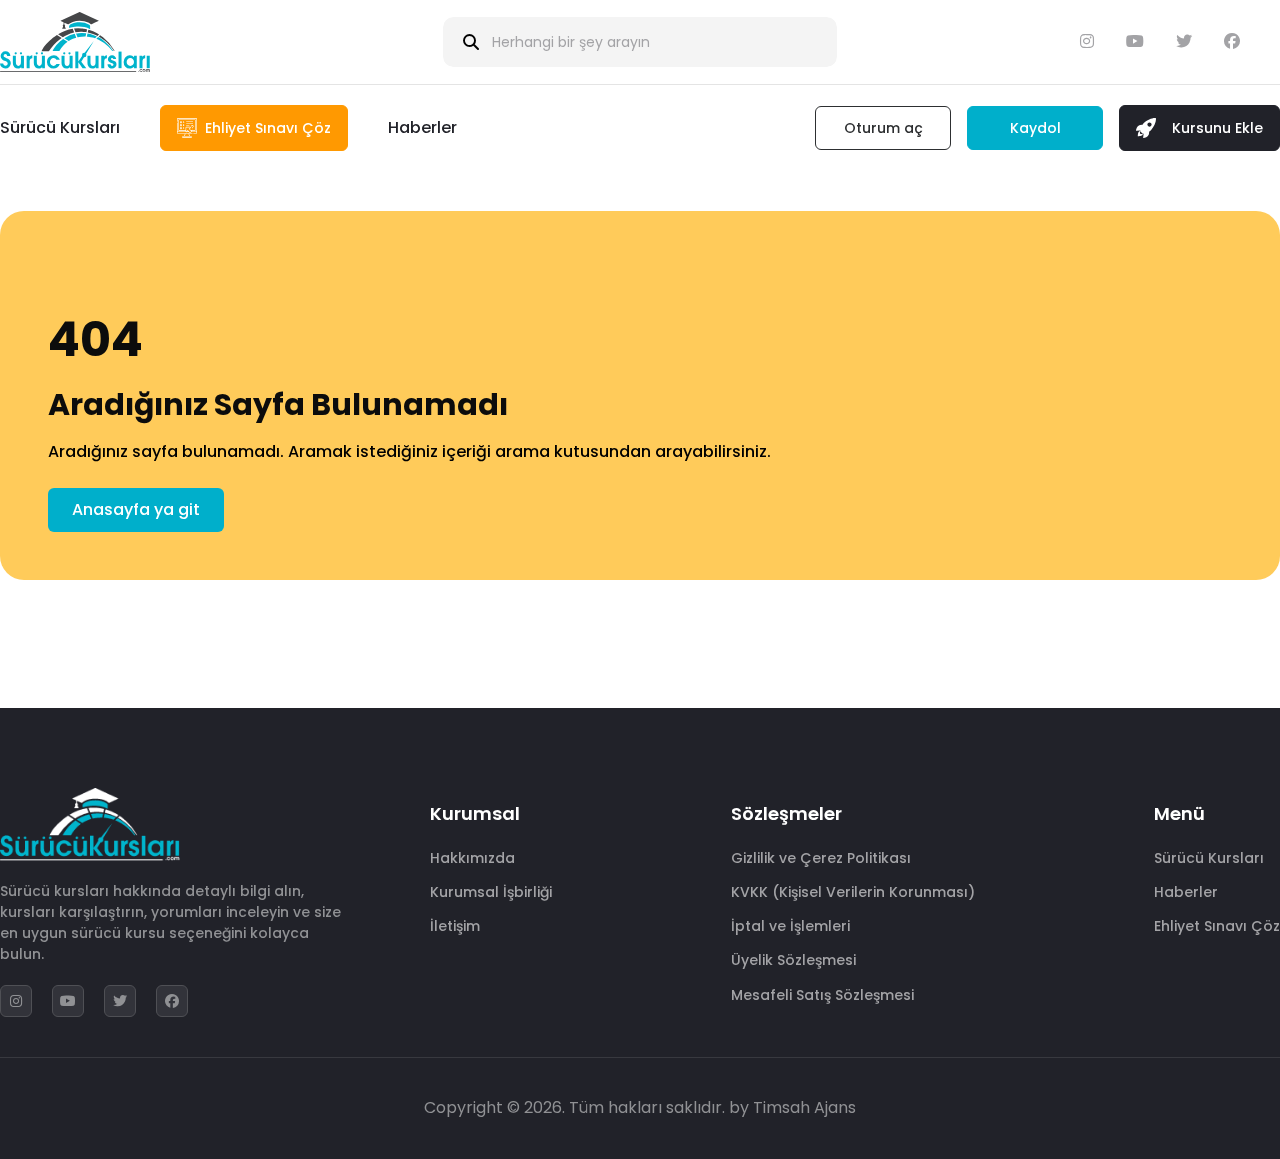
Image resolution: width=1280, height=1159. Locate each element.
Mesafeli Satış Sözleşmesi (822, 995)
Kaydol (1035, 128)
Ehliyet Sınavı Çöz (1217, 926)
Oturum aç (883, 128)
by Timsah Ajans (792, 1107)
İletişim (455, 926)
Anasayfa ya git (136, 509)
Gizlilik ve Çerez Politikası (821, 858)
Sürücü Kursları (60, 127)
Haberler (422, 127)
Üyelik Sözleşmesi (793, 960)
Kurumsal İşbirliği (491, 892)
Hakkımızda (472, 858)
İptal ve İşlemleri (790, 926)
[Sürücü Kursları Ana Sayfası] (75, 42)
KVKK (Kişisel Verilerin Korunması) (853, 892)
